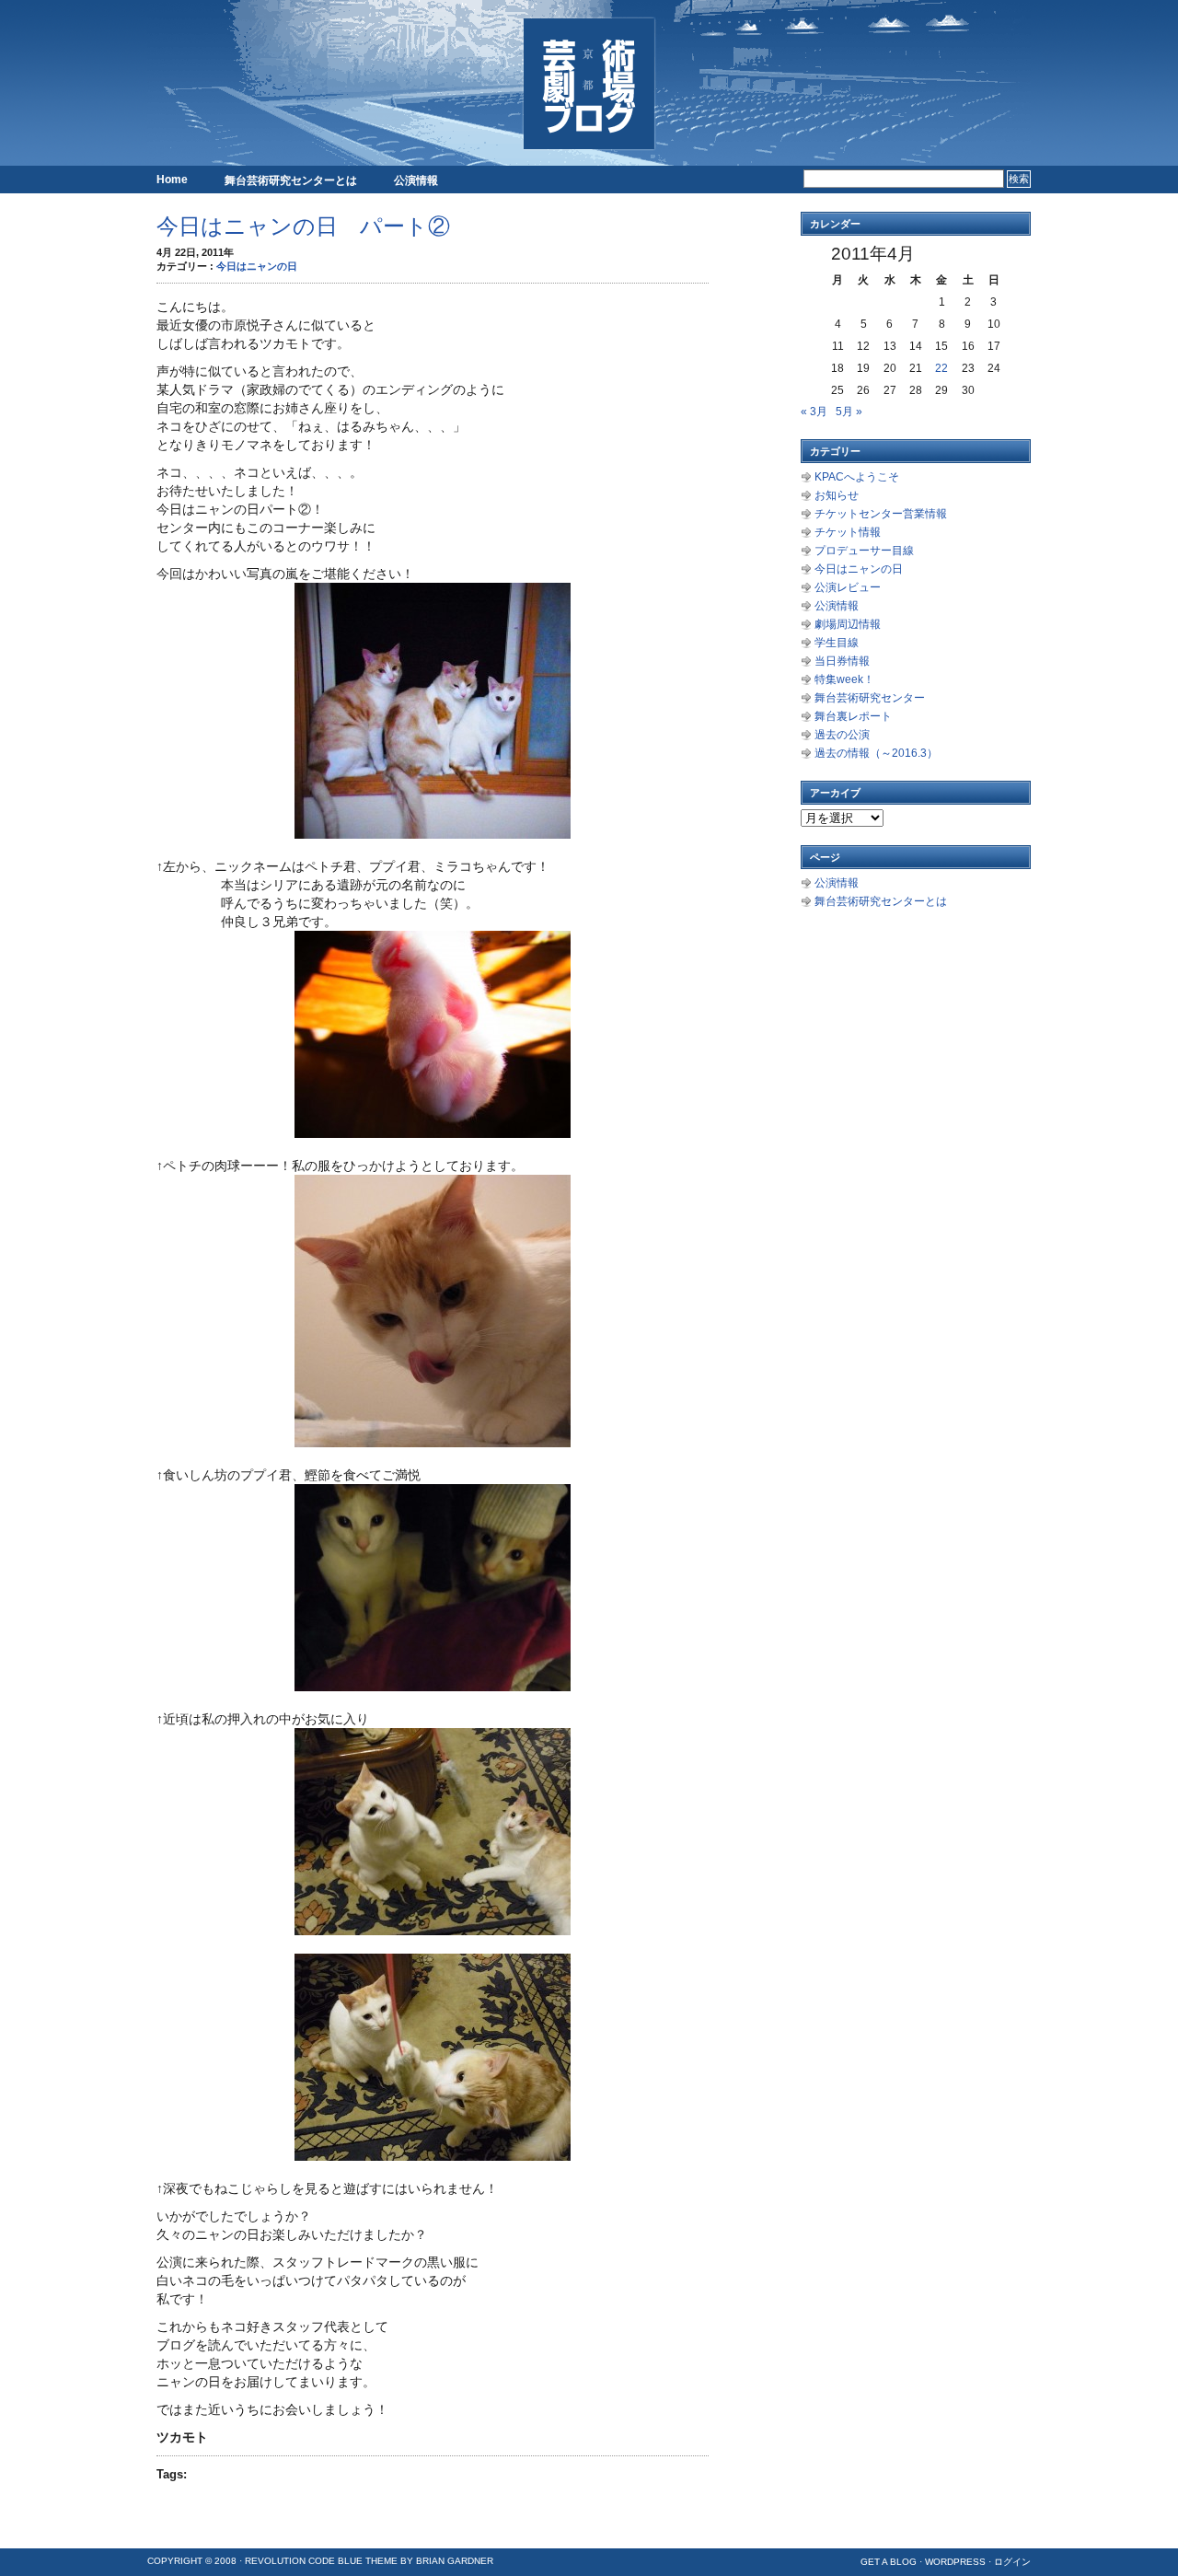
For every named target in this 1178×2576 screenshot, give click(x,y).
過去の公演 (842, 735)
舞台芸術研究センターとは (291, 180)
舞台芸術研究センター (870, 698)
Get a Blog (889, 2562)
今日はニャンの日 (257, 266)
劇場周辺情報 (848, 624)
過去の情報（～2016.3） (876, 753)
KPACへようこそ (857, 477)
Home (172, 180)
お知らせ (837, 495)
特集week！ (844, 679)
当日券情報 (842, 661)
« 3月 (814, 412)
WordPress (955, 2562)
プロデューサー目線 (864, 551)
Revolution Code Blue (304, 2561)
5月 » (849, 412)
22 (941, 368)
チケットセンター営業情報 (881, 514)
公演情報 (416, 180)
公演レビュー (848, 587)
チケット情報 (848, 532)
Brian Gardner (455, 2561)
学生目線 (837, 643)
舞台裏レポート (853, 716)
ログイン (1012, 2562)
